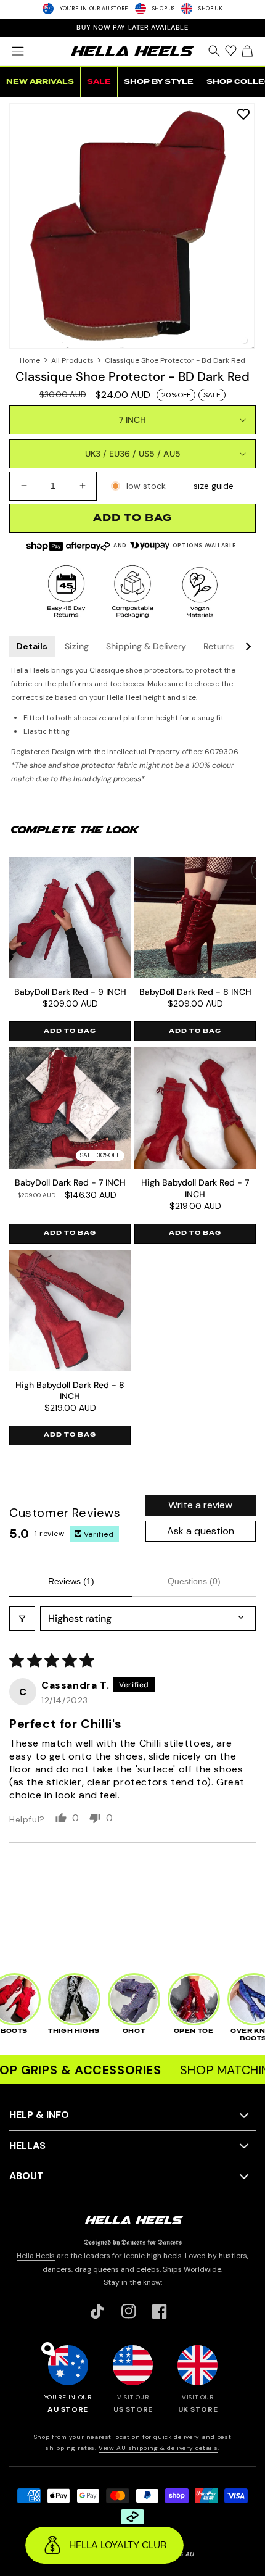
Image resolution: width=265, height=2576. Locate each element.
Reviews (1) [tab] (71, 1581)
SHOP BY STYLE (159, 82)
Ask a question (201, 1531)
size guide (214, 486)
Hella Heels (36, 2256)
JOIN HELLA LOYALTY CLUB (132, 27)
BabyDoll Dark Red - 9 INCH (70, 992)
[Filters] (22, 1618)
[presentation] (132, 226)
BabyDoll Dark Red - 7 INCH (70, 1182)
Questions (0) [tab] (194, 1581)
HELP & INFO (39, 2115)
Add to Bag (70, 1031)
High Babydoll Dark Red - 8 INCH (70, 1390)
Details (32, 646)
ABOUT (26, 2176)
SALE (99, 82)
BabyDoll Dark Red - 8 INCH (195, 992)
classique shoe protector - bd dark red (175, 360)
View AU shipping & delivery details (158, 2448)
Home (30, 360)
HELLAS (27, 2146)
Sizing (77, 646)
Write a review (200, 1505)
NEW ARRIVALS (40, 82)
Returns (219, 646)
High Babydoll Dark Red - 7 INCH (195, 1188)
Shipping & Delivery (146, 646)
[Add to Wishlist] (243, 114)
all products (72, 360)
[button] (18, 51)
